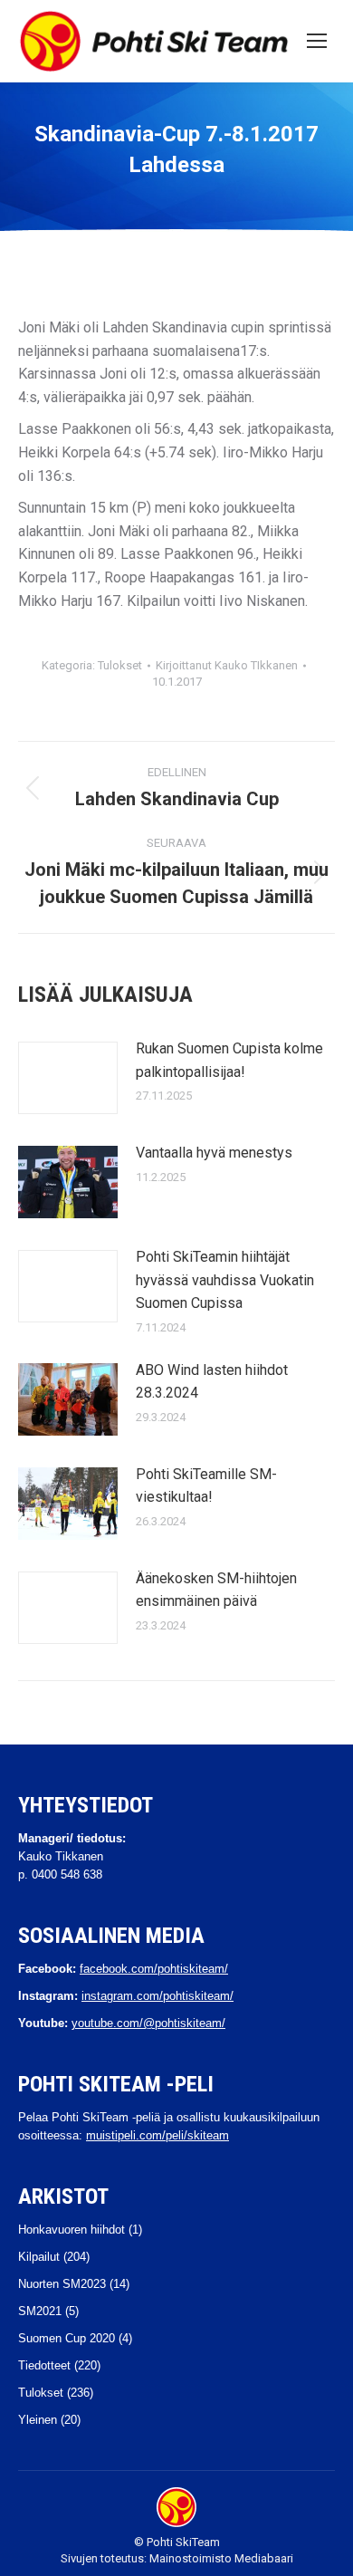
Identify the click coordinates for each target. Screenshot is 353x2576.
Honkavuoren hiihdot (72, 2230)
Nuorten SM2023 (62, 2284)
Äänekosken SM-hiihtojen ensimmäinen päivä (216, 1590)
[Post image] (68, 1078)
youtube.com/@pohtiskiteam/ (148, 2023)
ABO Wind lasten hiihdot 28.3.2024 (212, 1382)
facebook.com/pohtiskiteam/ (154, 1969)
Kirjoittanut (227, 665)
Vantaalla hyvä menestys (214, 1153)
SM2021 (40, 2311)
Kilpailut (39, 2257)
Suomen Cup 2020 (67, 2338)
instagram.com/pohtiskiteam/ (157, 1996)
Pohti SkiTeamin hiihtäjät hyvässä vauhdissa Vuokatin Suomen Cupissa (225, 1280)
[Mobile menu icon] (317, 41)
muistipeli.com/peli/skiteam (157, 2135)
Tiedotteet (44, 2365)
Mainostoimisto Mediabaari (221, 2558)
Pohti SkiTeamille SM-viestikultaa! (206, 1486)
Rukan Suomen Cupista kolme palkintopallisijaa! (229, 1060)
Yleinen (38, 2420)
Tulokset (120, 665)
